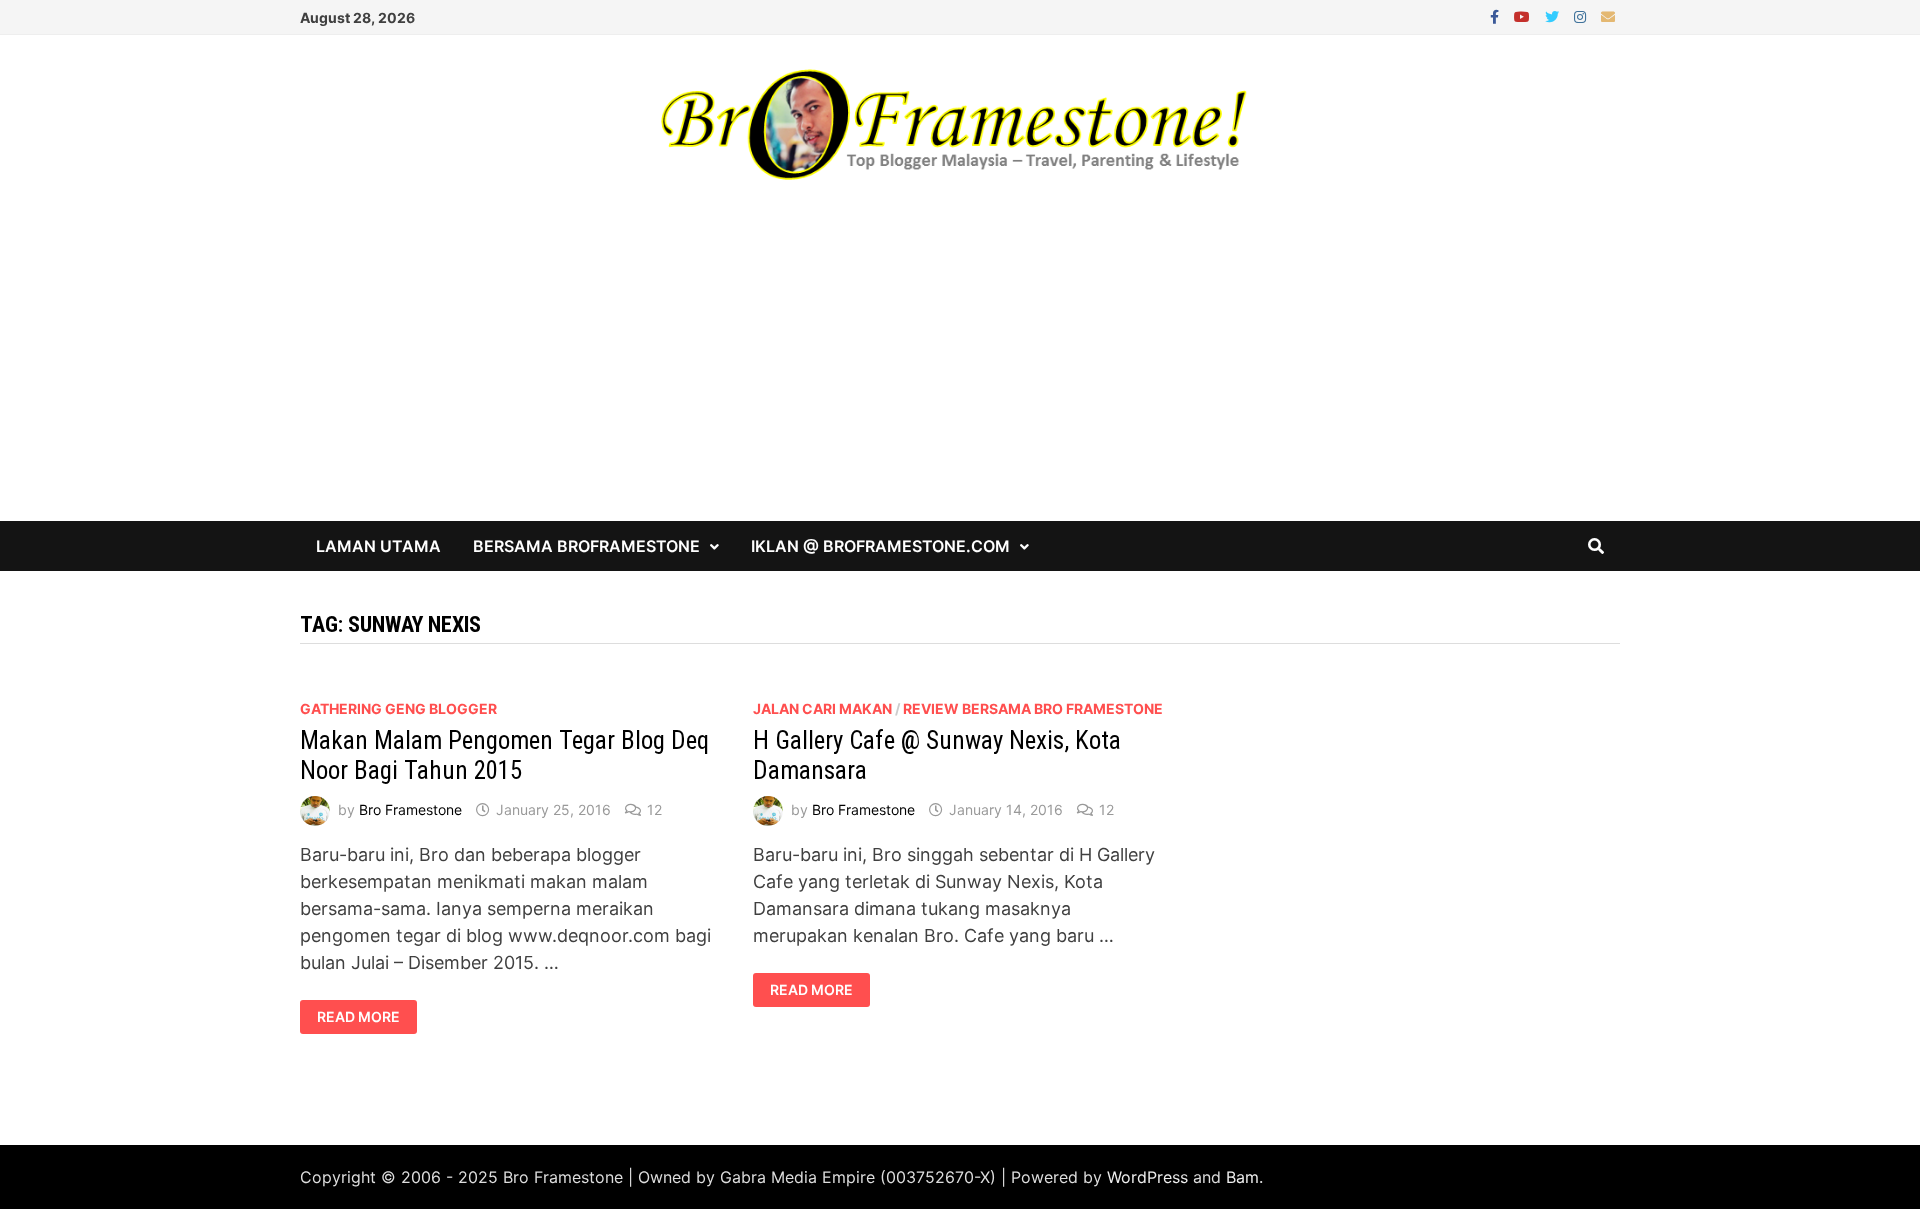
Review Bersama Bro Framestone (1033, 708)
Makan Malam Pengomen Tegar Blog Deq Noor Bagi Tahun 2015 (504, 755)
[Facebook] (1497, 15)
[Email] (1608, 15)
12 (654, 809)
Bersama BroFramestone (586, 546)
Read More (358, 1017)
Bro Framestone (410, 809)
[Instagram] (1582, 15)
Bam (1242, 1177)
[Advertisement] (960, 371)
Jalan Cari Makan (822, 708)
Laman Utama (378, 546)
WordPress (1147, 1177)
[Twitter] (1554, 15)
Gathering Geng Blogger (398, 708)
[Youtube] (1524, 15)
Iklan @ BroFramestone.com (880, 546)
